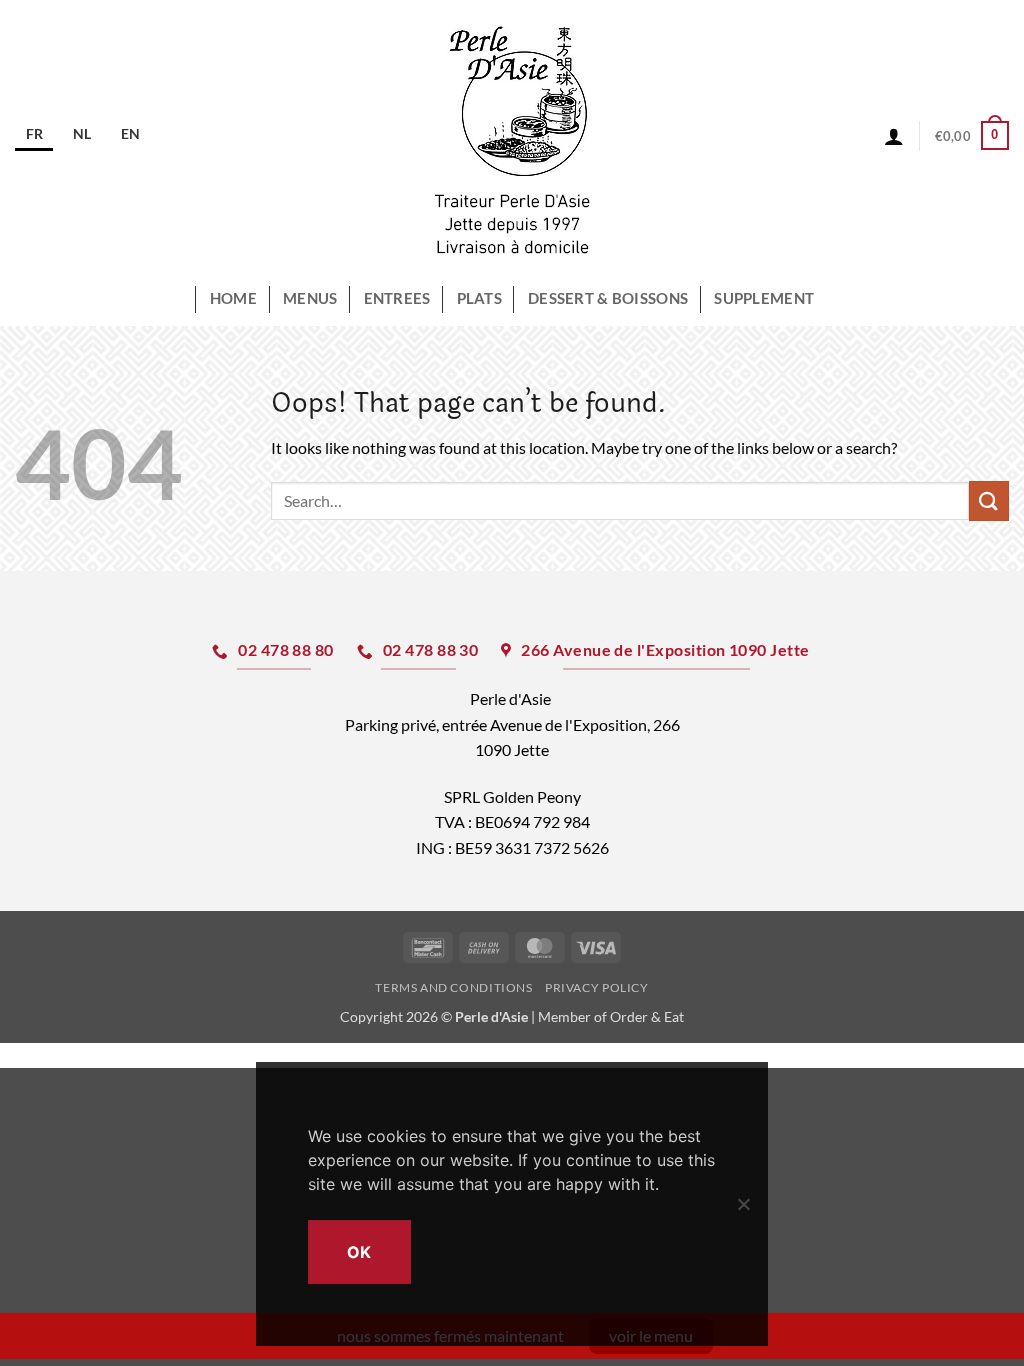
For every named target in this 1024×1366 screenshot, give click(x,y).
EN (130, 133)
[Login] (894, 136)
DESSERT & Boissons (608, 298)
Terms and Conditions (453, 987)
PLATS (479, 298)
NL (82, 133)
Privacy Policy (597, 987)
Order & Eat (647, 1016)
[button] (972, 136)
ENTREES (397, 298)
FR (34, 133)
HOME (233, 298)
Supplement (764, 298)
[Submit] (989, 500)
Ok (359, 1252)
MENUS (310, 298)
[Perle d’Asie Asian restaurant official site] (512, 136)
